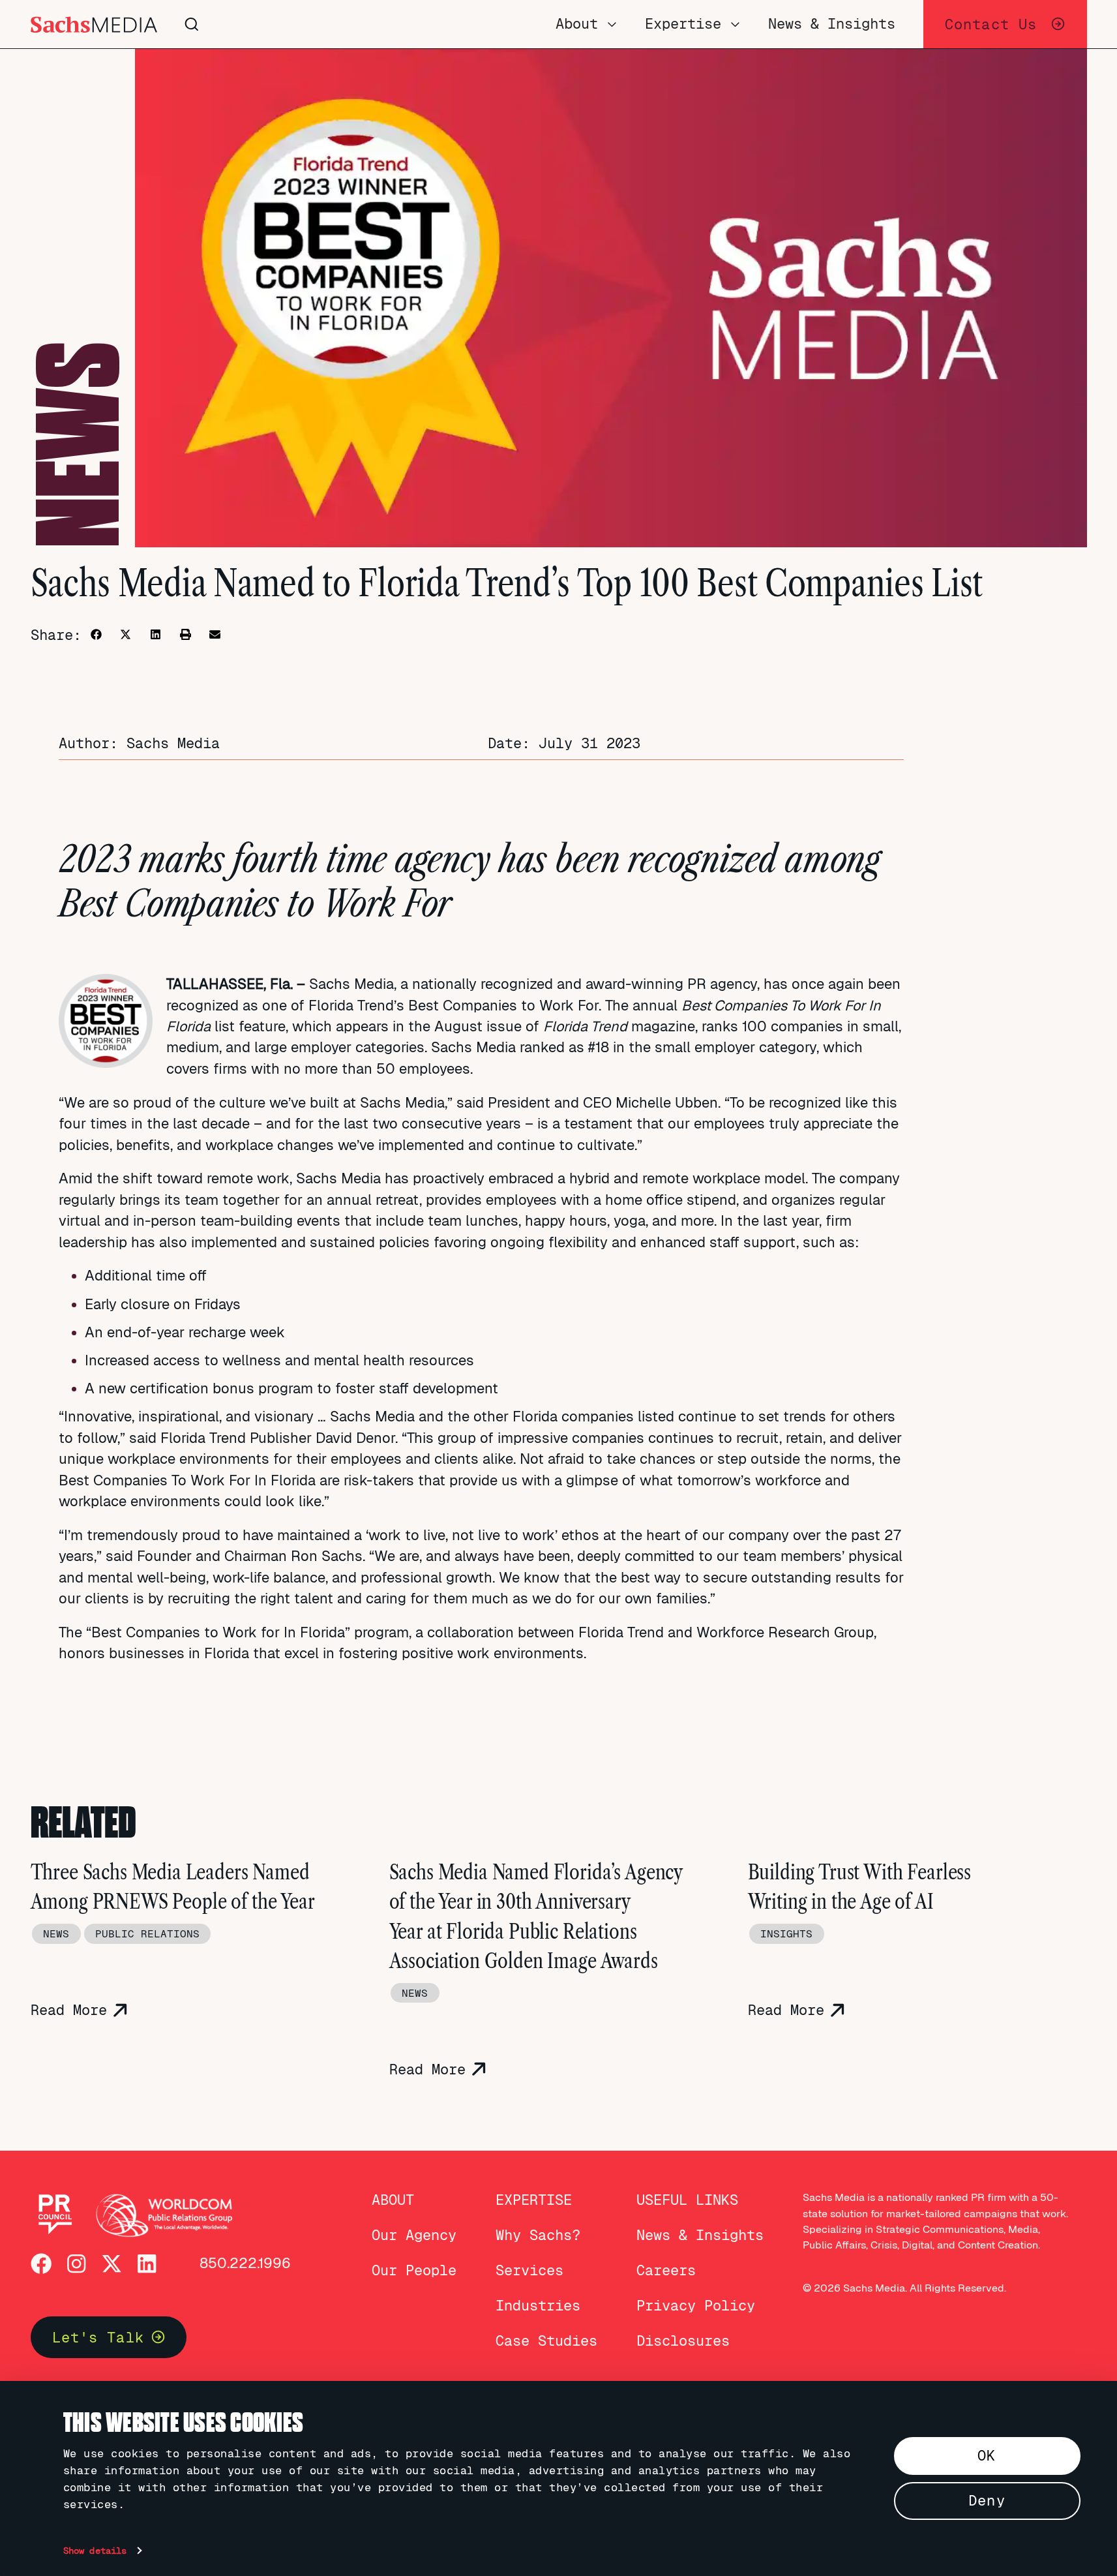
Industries (538, 2306)
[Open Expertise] (735, 24)
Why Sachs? (538, 2235)
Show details (95, 2551)
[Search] (372, 24)
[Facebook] (41, 2264)
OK (987, 2456)
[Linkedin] (147, 2264)
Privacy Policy (696, 2306)
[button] (96, 634)
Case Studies (546, 2341)
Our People (414, 2270)
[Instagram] (76, 2264)
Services (529, 2270)
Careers (666, 2270)
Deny (987, 2501)
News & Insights (700, 2235)
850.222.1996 (245, 2263)
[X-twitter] (112, 2264)
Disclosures (683, 2341)
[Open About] (612, 24)
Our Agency (414, 2235)
